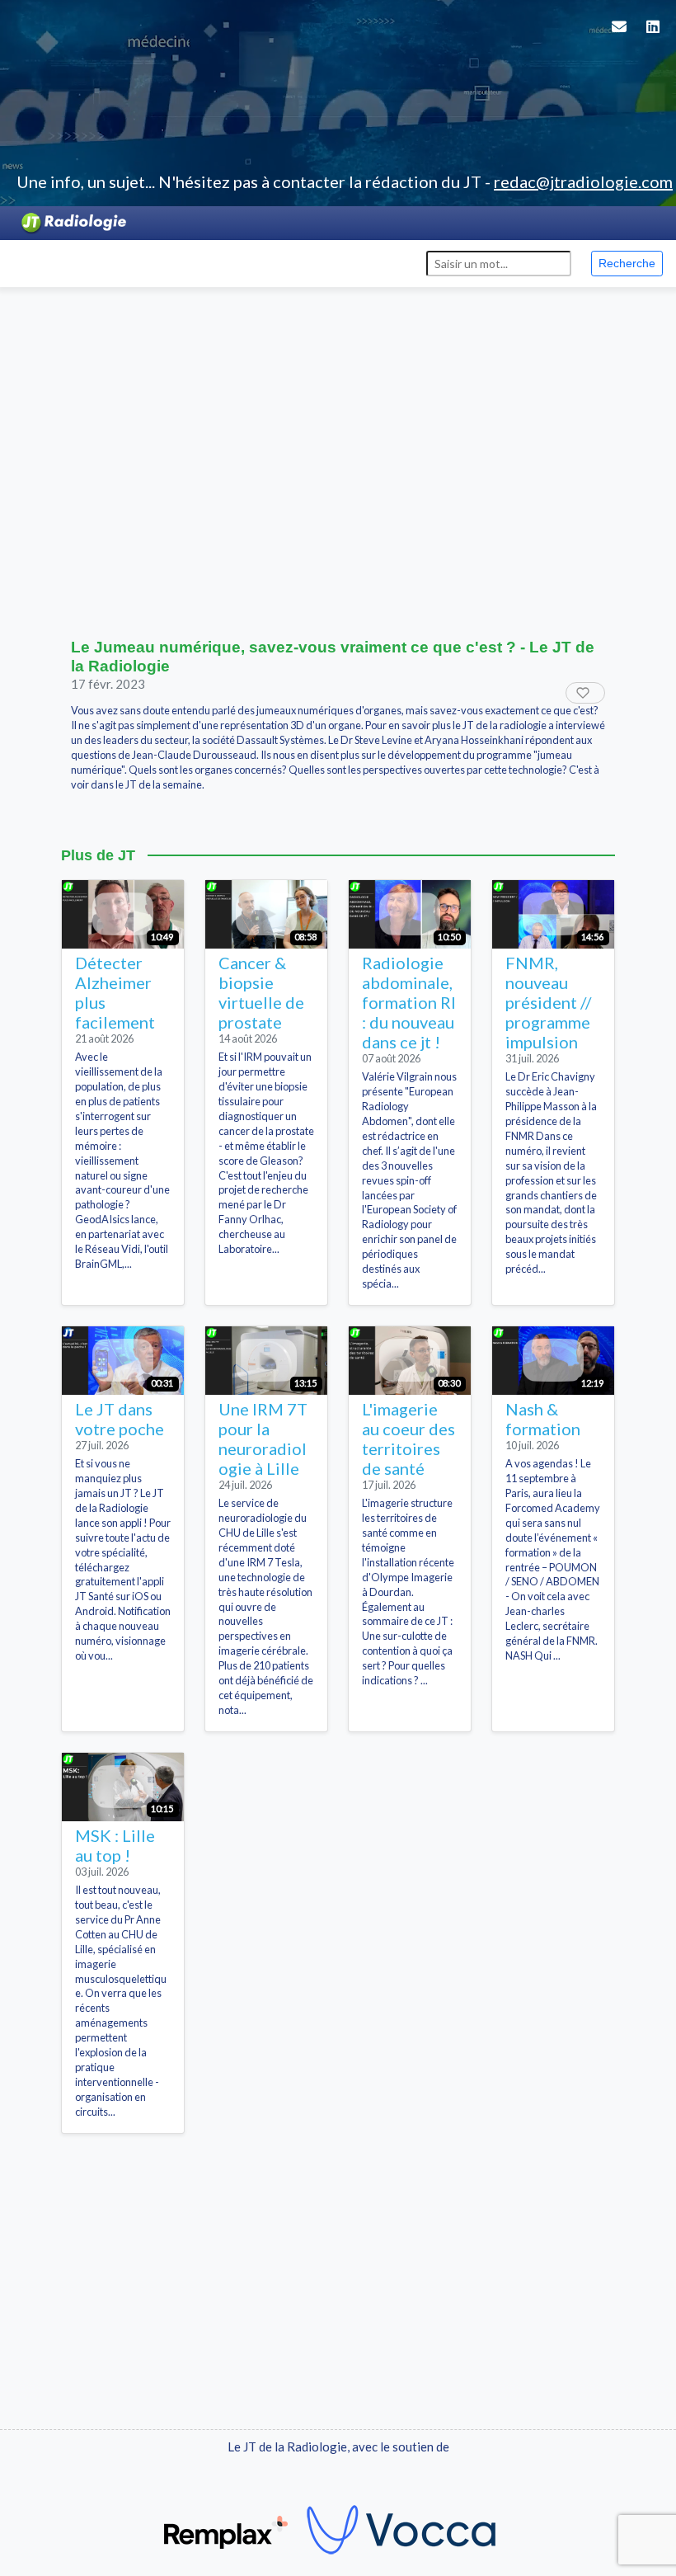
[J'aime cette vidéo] (585, 693)
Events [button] (104, 262)
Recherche (627, 263)
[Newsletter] (619, 37)
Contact (394, 262)
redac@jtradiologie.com (583, 181)
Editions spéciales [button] (284, 262)
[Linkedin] (653, 37)
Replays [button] (176, 262)
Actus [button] (39, 262)
